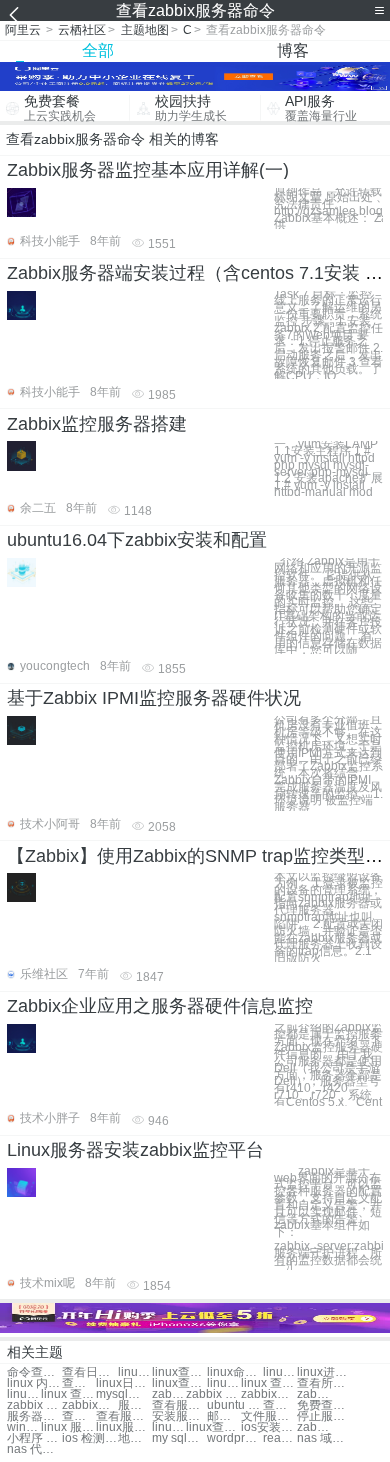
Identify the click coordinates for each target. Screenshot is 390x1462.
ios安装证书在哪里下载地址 (268, 1427)
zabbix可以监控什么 (89, 1405)
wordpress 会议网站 (234, 1438)
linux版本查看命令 (135, 1372)
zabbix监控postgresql (314, 1394)
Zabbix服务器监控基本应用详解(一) (148, 170)
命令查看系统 (34, 1372)
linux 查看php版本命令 (68, 1394)
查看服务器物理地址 (123, 1416)
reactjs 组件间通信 (280, 1438)
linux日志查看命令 (123, 1383)
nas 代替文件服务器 (34, 1449)
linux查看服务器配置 (213, 1427)
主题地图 (145, 30)
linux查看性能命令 (280, 1372)
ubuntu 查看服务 (234, 1405)
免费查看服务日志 (324, 1405)
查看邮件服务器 (280, 1405)
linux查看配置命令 (179, 1372)
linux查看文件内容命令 (224, 1383)
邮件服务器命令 (224, 1416)
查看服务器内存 (179, 1405)
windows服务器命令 (24, 1427)
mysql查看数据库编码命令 (123, 1394)
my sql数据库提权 (179, 1438)
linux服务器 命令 (123, 1427)
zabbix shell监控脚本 (314, 1427)
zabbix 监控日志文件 (34, 1405)
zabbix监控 (169, 1394)
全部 (98, 50)
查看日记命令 (89, 1372)
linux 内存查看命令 (34, 1383)
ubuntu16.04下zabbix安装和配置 (137, 540)
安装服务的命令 (179, 1416)
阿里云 (23, 30)
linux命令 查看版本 (234, 1372)
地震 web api (135, 1438)
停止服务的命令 (324, 1416)
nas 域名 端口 (324, 1438)
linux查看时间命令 (179, 1383)
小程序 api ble (34, 1438)
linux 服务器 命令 (68, 1427)
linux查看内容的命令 (24, 1394)
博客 (293, 50)
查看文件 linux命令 (79, 1383)
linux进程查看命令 (324, 1372)
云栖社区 (82, 30)
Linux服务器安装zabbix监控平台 (135, 1150)
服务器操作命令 (34, 1416)
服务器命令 (135, 1405)
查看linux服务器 (79, 1416)
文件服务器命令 (268, 1416)
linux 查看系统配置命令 (268, 1383)
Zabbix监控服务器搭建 (97, 424)
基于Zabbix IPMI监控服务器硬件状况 (154, 698)
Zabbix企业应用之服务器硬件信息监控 (160, 1006)
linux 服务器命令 (169, 1427)
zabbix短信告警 (268, 1394)
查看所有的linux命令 (324, 1383)
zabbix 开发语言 (213, 1394)
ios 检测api (89, 1438)
